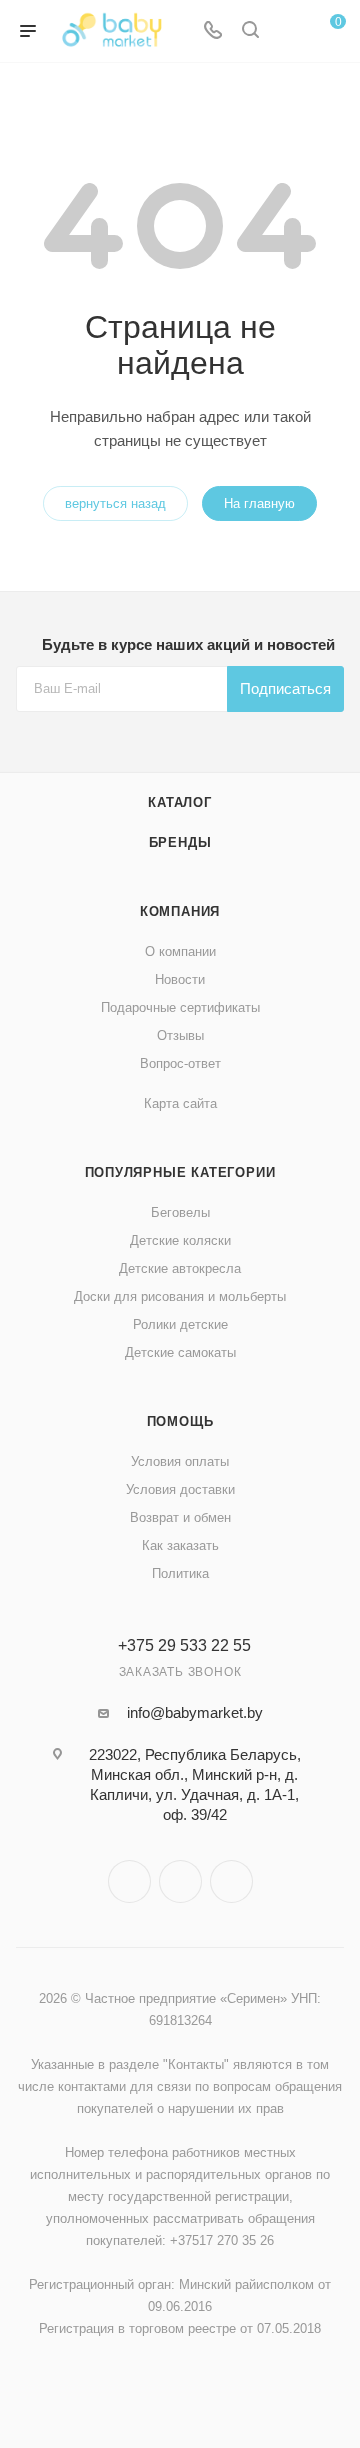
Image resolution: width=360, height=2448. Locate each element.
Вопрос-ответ (180, 1063)
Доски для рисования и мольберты (180, 1296)
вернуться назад (115, 503)
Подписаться (285, 688)
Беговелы (180, 1212)
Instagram (129, 1881)
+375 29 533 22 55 (184, 1646)
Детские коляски (180, 1240)
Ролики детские (180, 1324)
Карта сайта (180, 1103)
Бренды (180, 842)
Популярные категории (180, 1172)
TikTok (231, 1881)
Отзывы (180, 1035)
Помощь (180, 1421)
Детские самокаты (180, 1352)
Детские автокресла (180, 1268)
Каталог (180, 802)
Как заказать (180, 1545)
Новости (180, 979)
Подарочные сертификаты (180, 1007)
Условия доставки (180, 1489)
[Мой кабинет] (288, 31)
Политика (180, 1573)
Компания (180, 911)
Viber (180, 1881)
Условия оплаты (180, 1461)
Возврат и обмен (180, 1517)
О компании (180, 951)
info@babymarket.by (195, 1712)
